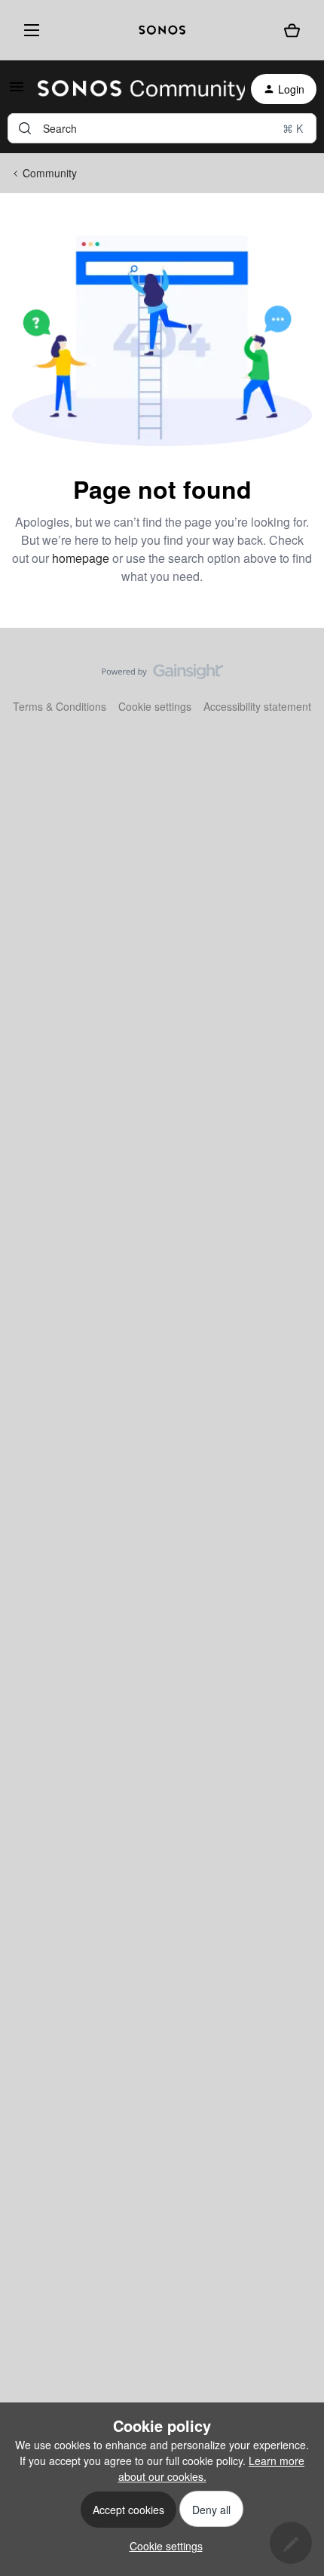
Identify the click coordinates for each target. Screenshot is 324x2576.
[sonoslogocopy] (162, 30)
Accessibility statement (257, 706)
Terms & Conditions (60, 706)
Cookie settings (155, 706)
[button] (17, 91)
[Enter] (25, 128)
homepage (81, 558)
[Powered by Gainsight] (162, 675)
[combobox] (162, 128)
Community (50, 173)
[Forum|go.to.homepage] (132, 89)
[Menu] (29, 30)
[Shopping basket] (292, 31)
